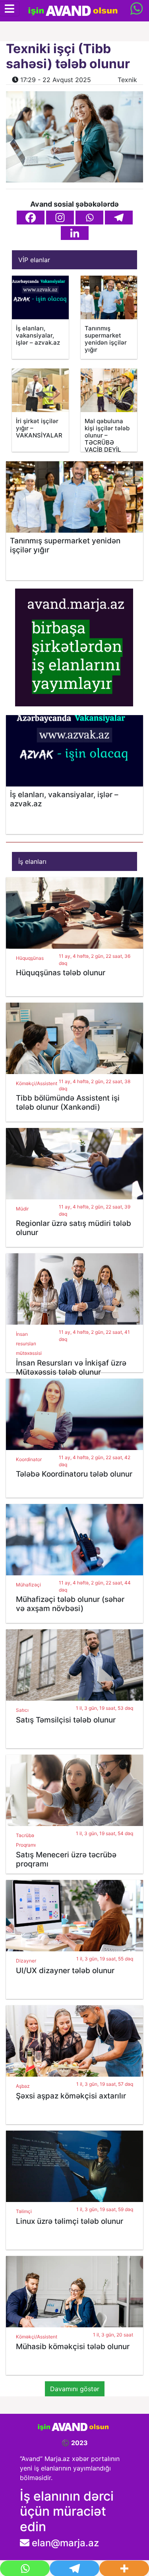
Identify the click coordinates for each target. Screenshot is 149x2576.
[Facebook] (31, 218)
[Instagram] (60, 218)
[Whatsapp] (89, 218)
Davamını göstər (75, 2389)
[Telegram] (119, 218)
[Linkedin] (75, 233)
